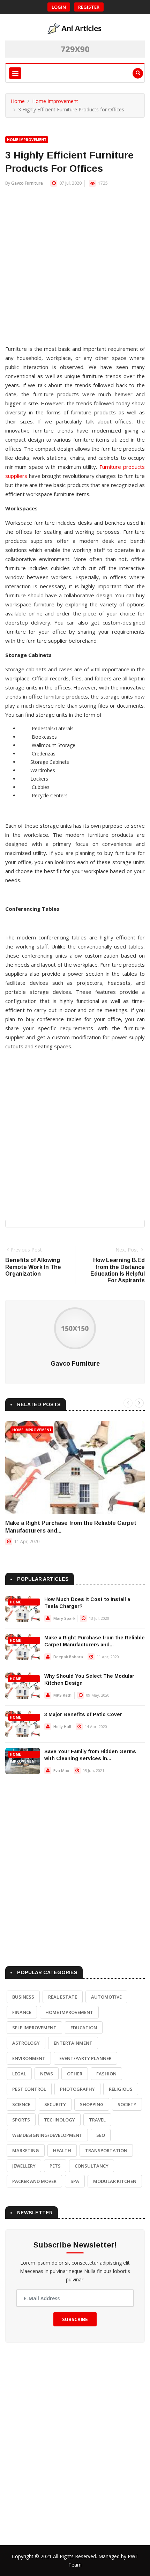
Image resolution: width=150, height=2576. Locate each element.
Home (18, 101)
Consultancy (92, 2166)
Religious (121, 2089)
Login (59, 7)
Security (55, 2104)
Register (89, 7)
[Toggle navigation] (15, 73)
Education (84, 2028)
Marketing (26, 2150)
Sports (21, 2120)
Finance (22, 2012)
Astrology (26, 2043)
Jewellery (24, 2166)
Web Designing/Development (47, 2135)
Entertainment (73, 2043)
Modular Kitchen (115, 2181)
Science (21, 2104)
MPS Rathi (63, 1695)
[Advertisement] (75, 269)
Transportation (106, 2150)
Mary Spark (64, 1618)
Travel (97, 2120)
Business (23, 1997)
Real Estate (63, 1997)
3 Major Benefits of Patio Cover (83, 1714)
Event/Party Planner (85, 2058)
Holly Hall (62, 1726)
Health (62, 2150)
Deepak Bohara (68, 1657)
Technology (59, 2120)
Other (75, 2074)
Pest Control (29, 2089)
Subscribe (75, 2319)
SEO (101, 2135)
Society (127, 2104)
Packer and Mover (34, 2181)
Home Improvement (55, 101)
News (47, 2074)
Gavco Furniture (27, 183)
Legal (19, 2074)
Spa (75, 2181)
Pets (55, 2166)
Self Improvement (34, 2028)
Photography (77, 2089)
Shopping (92, 2104)
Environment (29, 2058)
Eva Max (61, 1770)
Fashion (106, 2074)
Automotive (106, 1997)
